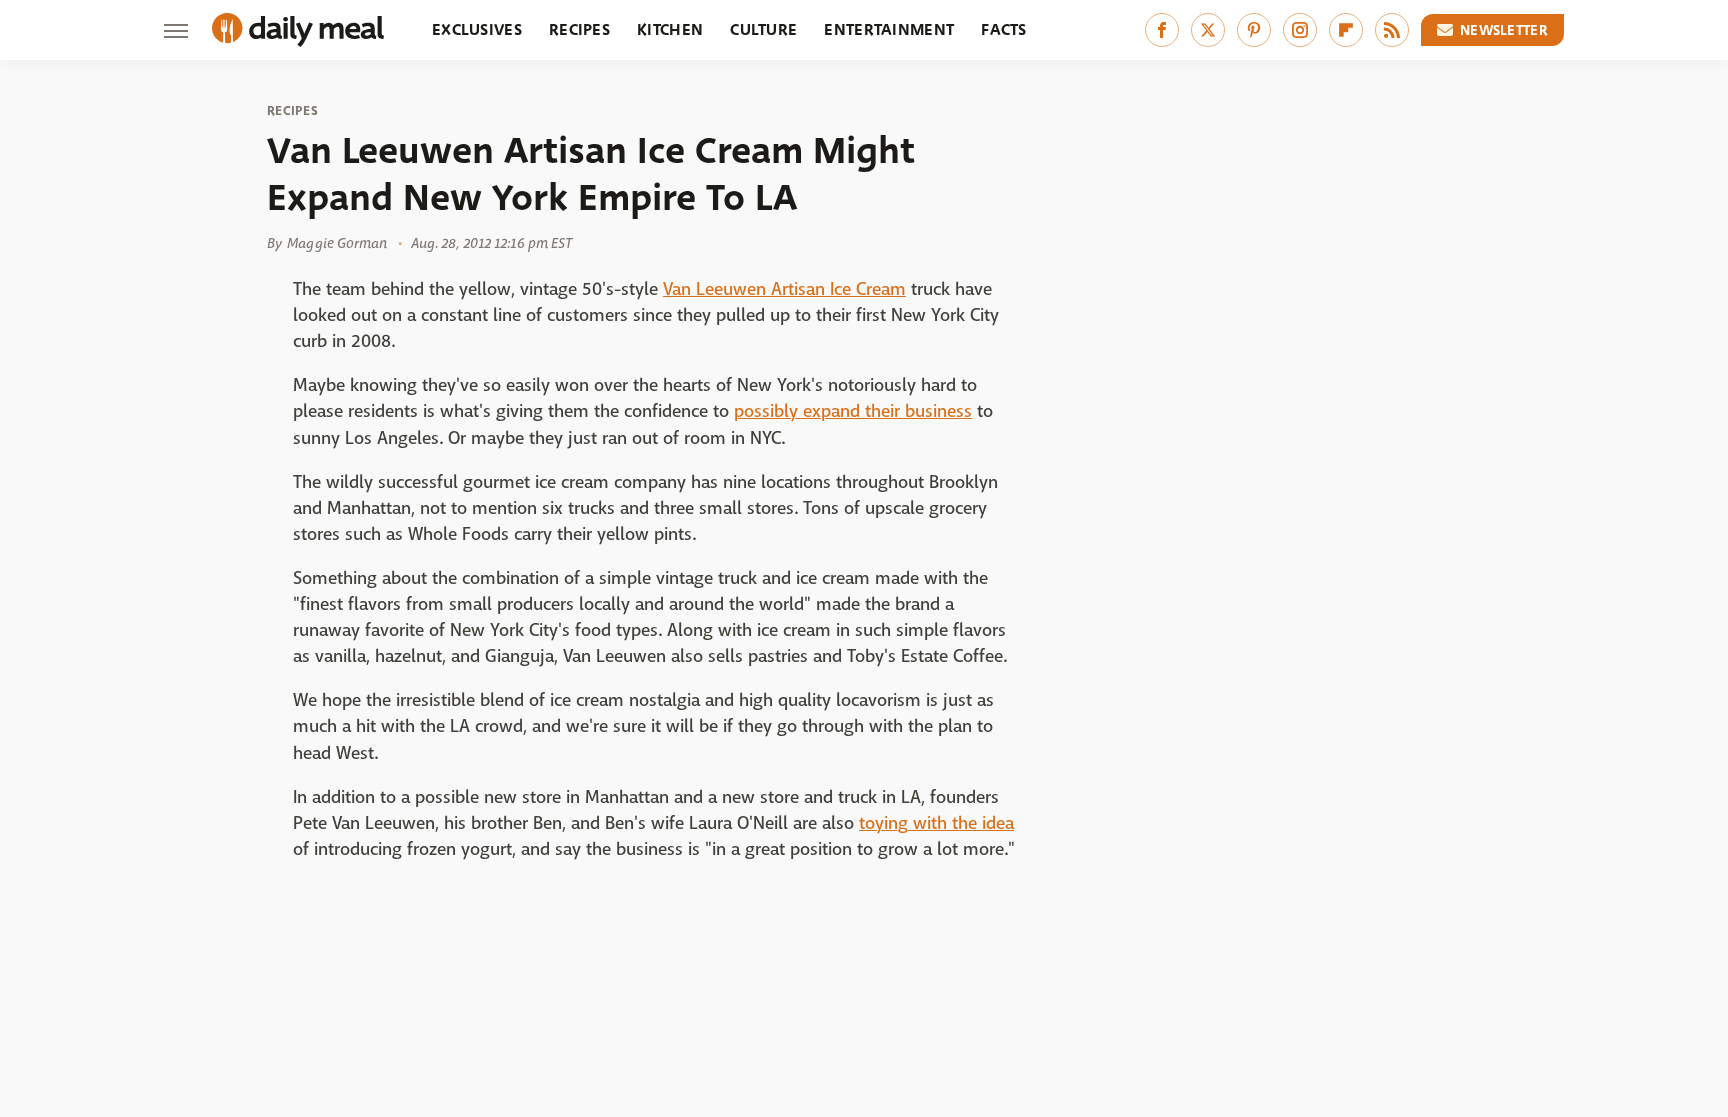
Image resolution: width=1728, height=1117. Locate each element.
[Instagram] (1300, 30)
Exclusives (477, 29)
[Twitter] (1208, 30)
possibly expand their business (853, 411)
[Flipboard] (1346, 30)
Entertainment (889, 29)
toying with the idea (936, 823)
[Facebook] (1162, 30)
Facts (1004, 29)
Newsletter (1504, 30)
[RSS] (1392, 30)
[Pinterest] (1254, 30)
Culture (763, 29)
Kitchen (670, 29)
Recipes (579, 29)
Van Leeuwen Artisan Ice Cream (784, 289)
